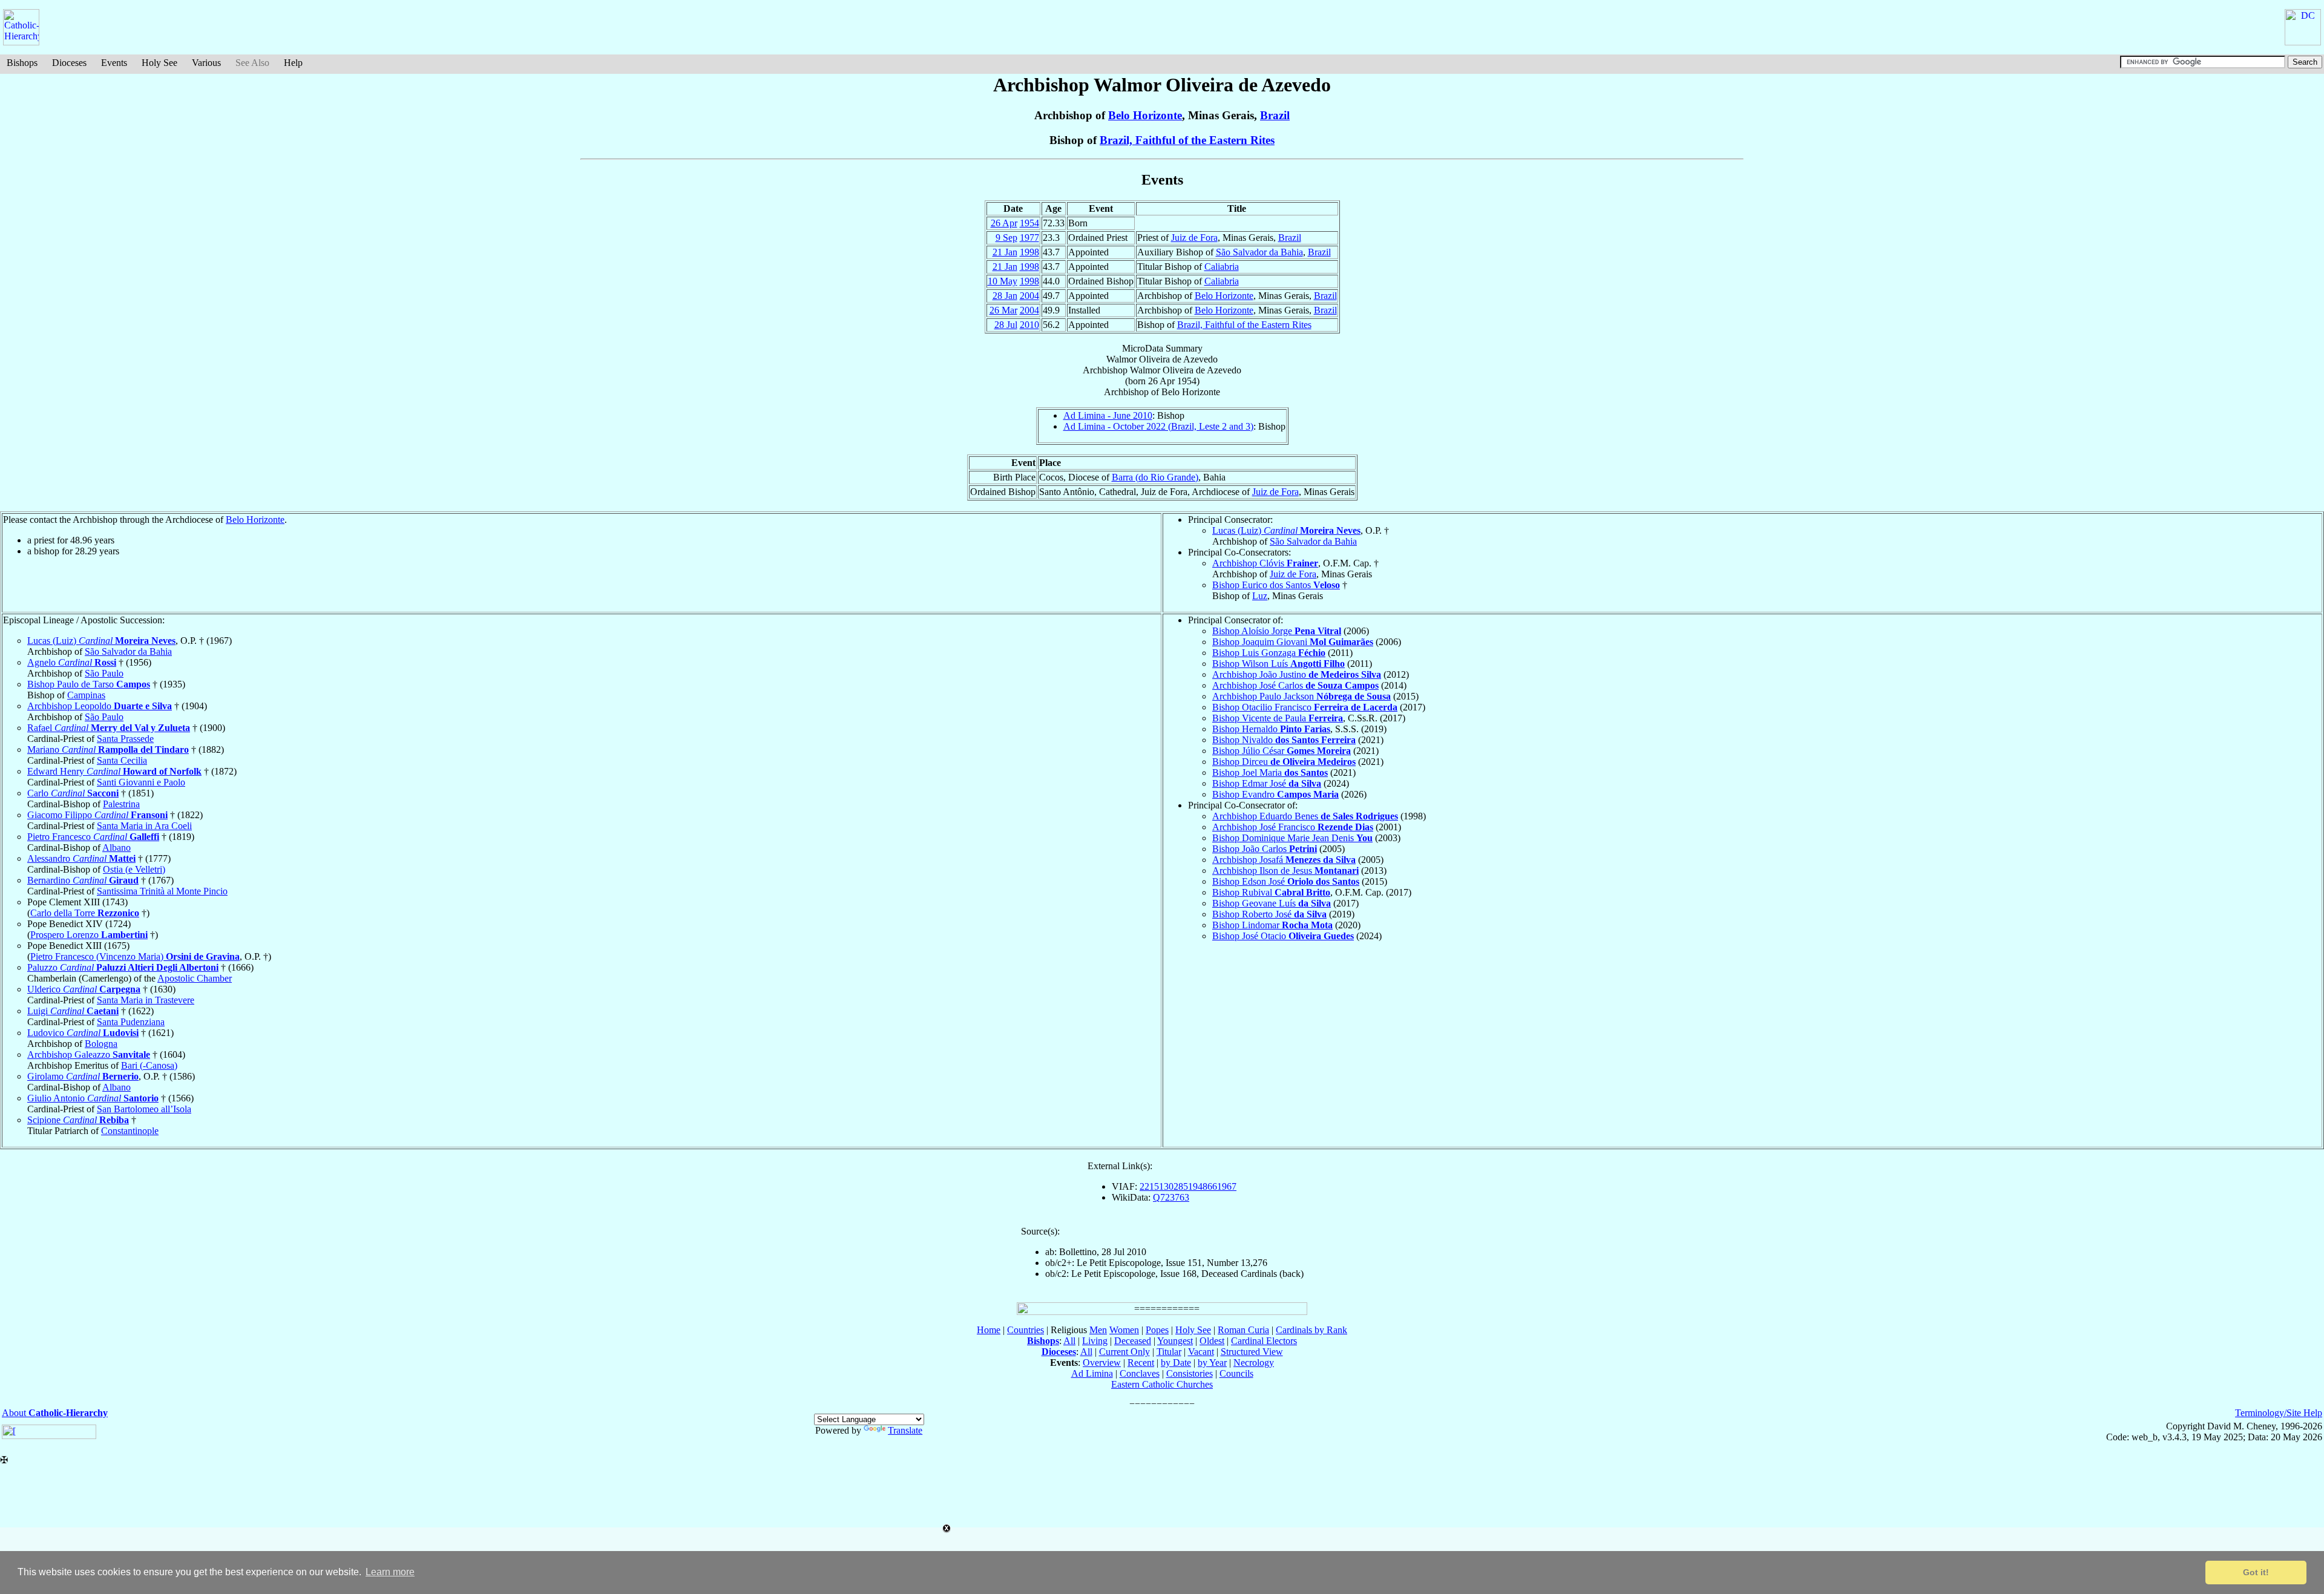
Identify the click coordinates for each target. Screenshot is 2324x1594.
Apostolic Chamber (195, 978)
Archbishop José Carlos (1295, 685)
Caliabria (1222, 267)
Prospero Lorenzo (89, 935)
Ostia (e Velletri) (134, 869)
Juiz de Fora (1194, 238)
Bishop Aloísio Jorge (1277, 631)
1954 (1029, 223)
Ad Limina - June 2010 (1108, 415)
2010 (1029, 325)
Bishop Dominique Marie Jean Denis (1292, 838)
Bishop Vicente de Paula (1278, 718)
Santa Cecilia (122, 760)
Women (1124, 1330)
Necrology (1254, 1363)
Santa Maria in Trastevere (146, 1000)
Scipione (78, 1120)
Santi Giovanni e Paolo (141, 782)
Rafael (109, 728)
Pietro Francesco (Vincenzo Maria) (135, 956)
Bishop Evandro (1275, 794)
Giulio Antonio (93, 1098)
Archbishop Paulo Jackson (1302, 696)
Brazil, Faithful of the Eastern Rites (1187, 140)
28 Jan (1005, 296)
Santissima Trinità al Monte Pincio (162, 891)
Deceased (1133, 1341)
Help (293, 63)
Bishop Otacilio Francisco (1305, 707)
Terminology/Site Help (2279, 1413)
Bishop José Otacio (1283, 936)
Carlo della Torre (85, 913)
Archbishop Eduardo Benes (1305, 816)
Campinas (86, 695)
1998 (1029, 252)
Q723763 (1171, 1197)
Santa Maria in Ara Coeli (144, 826)
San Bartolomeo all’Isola (144, 1109)
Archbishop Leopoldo (100, 706)
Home (989, 1330)
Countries (1026, 1330)
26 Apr (1004, 223)
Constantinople (130, 1131)
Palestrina (121, 804)
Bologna (101, 1044)
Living (1095, 1341)
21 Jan (1005, 252)
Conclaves (1140, 1373)
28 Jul (1006, 325)
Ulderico (84, 989)
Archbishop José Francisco (1293, 827)
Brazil (1275, 115)
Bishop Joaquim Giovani (1293, 642)
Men (1098, 1330)
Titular (1169, 1352)
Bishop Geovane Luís (1272, 903)
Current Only (1124, 1352)
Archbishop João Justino (1297, 674)
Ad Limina (1092, 1373)
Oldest (1212, 1341)
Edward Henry (114, 771)
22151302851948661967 (1188, 1186)
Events (114, 63)
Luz (1260, 596)
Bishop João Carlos (1265, 849)
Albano (117, 848)
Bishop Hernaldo (1271, 729)
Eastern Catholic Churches (1162, 1384)
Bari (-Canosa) (149, 1065)
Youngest (1175, 1341)
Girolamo (83, 1076)
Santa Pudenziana (131, 1022)
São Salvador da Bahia (1259, 252)
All (1069, 1341)
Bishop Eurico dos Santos (1276, 585)
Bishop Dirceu (1284, 762)
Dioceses (69, 63)
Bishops (22, 63)
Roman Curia (1243, 1330)
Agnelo (72, 662)
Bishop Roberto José (1269, 914)
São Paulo (104, 673)
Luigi (73, 1011)
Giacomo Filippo (97, 815)
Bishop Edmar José (1267, 783)
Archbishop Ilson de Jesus (1285, 871)
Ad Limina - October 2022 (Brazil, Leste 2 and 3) (1158, 426)
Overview (1102, 1363)
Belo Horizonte (1145, 115)
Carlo (73, 793)
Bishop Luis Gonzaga (1269, 653)
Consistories (1190, 1373)
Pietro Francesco (93, 837)
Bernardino (83, 880)
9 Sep (1006, 238)
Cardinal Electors (1264, 1341)
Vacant (1201, 1352)
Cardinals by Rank (1311, 1330)
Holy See (159, 63)
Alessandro (81, 858)
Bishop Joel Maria (1270, 772)
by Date (1176, 1363)
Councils (1236, 1373)
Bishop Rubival (1271, 892)
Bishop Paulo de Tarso (89, 684)
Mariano (108, 749)
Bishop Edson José (1286, 881)
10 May (1003, 281)
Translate (905, 1430)
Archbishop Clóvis (1265, 563)
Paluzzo (123, 967)
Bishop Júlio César (1282, 751)
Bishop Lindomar (1272, 925)
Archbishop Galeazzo (89, 1054)
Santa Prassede (125, 739)
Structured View (1252, 1352)
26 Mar (1003, 310)
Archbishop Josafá (1284, 860)
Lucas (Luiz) (1286, 530)
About (55, 1413)
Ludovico (83, 1033)
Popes (1157, 1330)
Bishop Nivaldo (1284, 740)
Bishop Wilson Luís (1279, 664)
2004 (1029, 296)
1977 (1029, 238)
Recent (1141, 1363)
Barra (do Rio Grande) (1155, 477)
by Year (1212, 1363)
